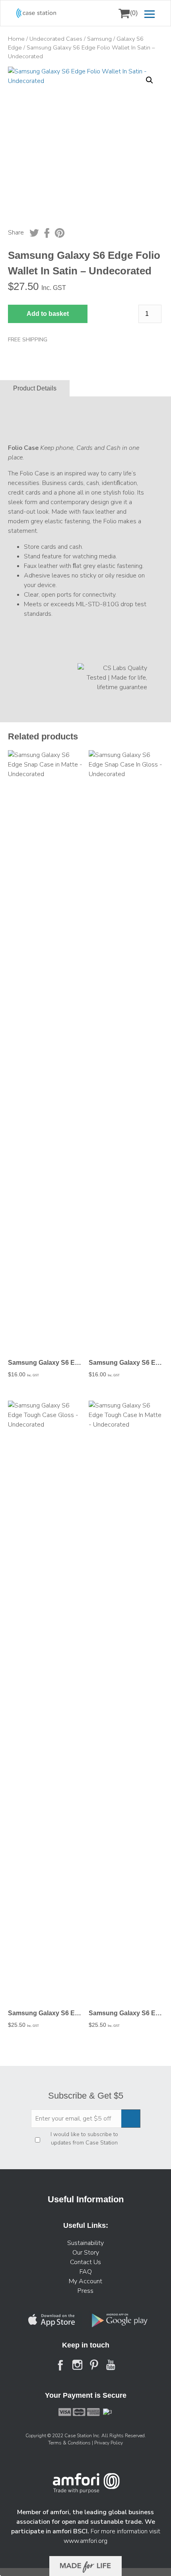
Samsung (99, 39)
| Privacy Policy (107, 2443)
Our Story (86, 2253)
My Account (85, 2281)
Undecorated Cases (56, 39)
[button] (150, 80)
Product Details (35, 389)
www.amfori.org (85, 2541)
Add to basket (48, 314)
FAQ (86, 2272)
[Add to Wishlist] (17, 78)
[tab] (35, 389)
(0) (134, 13)
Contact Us (85, 2262)
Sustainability (85, 2243)
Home (16, 39)
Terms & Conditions (70, 2443)
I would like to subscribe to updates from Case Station (84, 2138)
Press (85, 2291)
